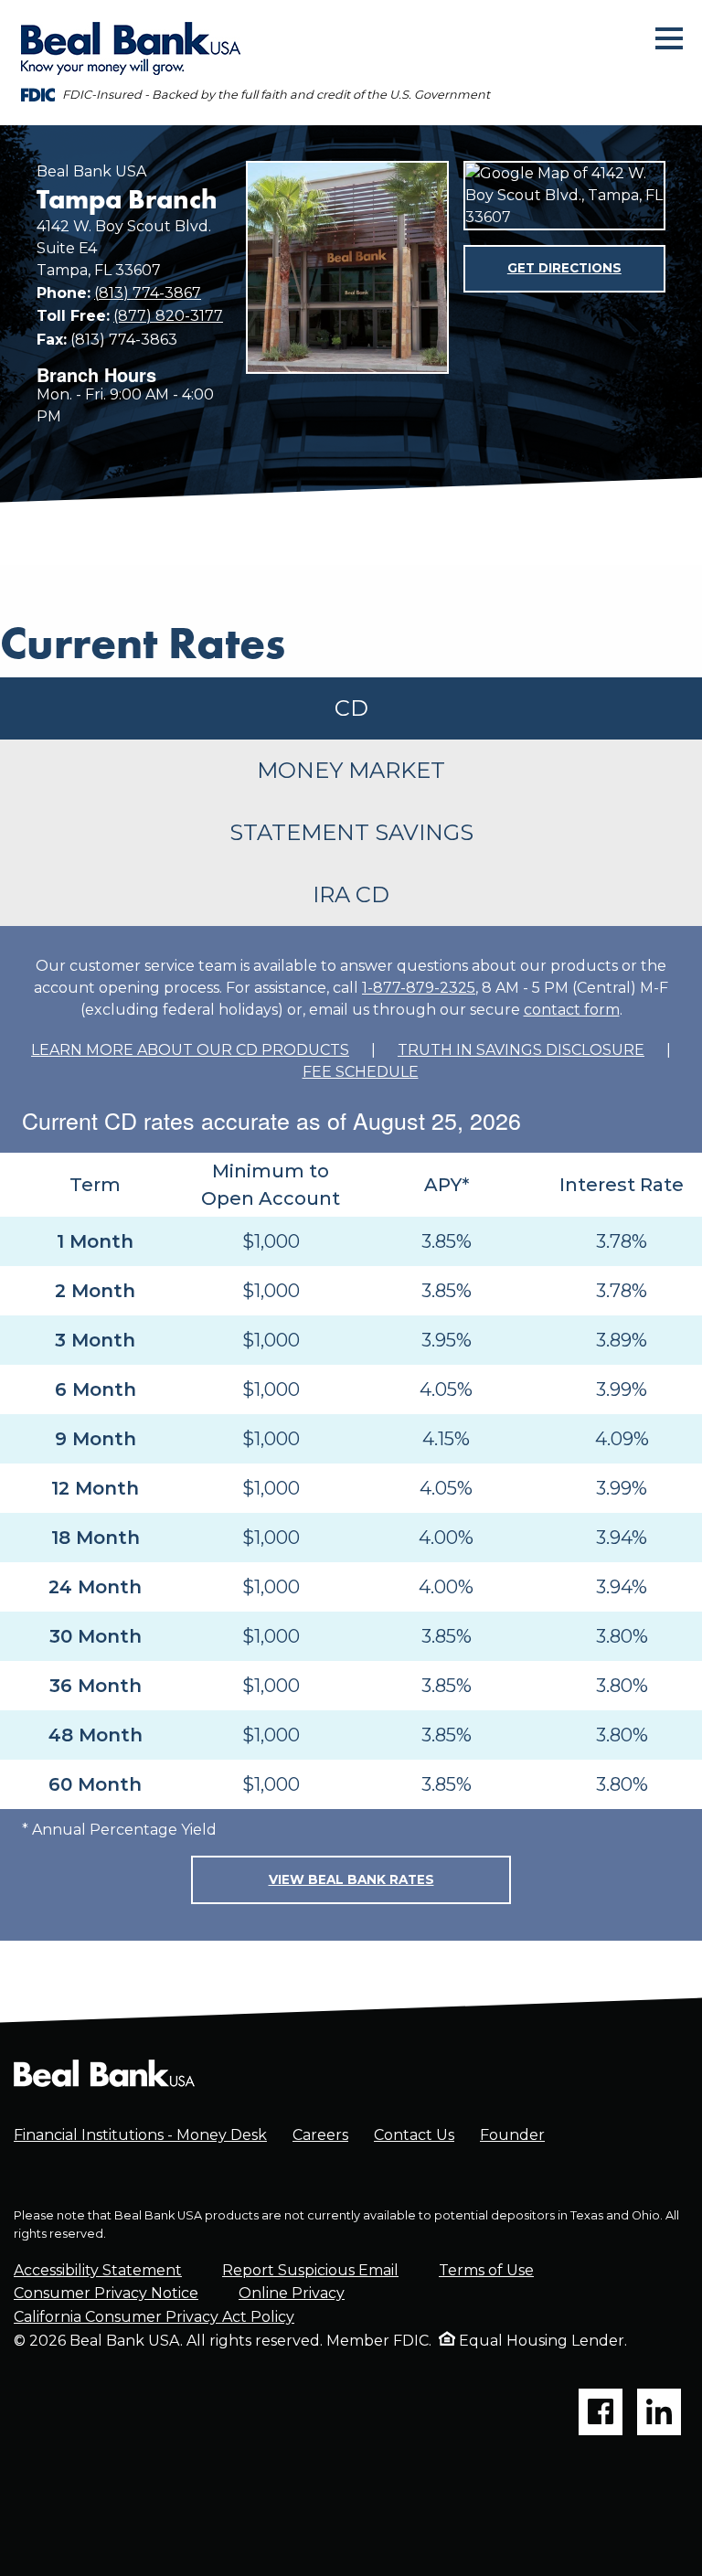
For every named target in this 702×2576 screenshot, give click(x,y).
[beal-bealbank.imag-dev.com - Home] (104, 2072)
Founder (512, 2135)
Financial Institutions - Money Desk (140, 2135)
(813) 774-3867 (148, 293)
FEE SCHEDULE (361, 1072)
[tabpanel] (351, 1433)
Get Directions (564, 268)
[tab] (351, 708)
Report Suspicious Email (310, 2270)
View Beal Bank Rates (351, 1879)
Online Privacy (292, 2294)
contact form (572, 1010)
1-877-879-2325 (419, 988)
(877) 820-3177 (168, 316)
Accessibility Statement (98, 2270)
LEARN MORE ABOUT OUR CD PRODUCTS (190, 1050)
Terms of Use (486, 2270)
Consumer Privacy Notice (106, 2294)
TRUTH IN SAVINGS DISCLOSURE (521, 1050)
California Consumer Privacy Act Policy (154, 2317)
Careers (320, 2135)
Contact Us (414, 2135)
